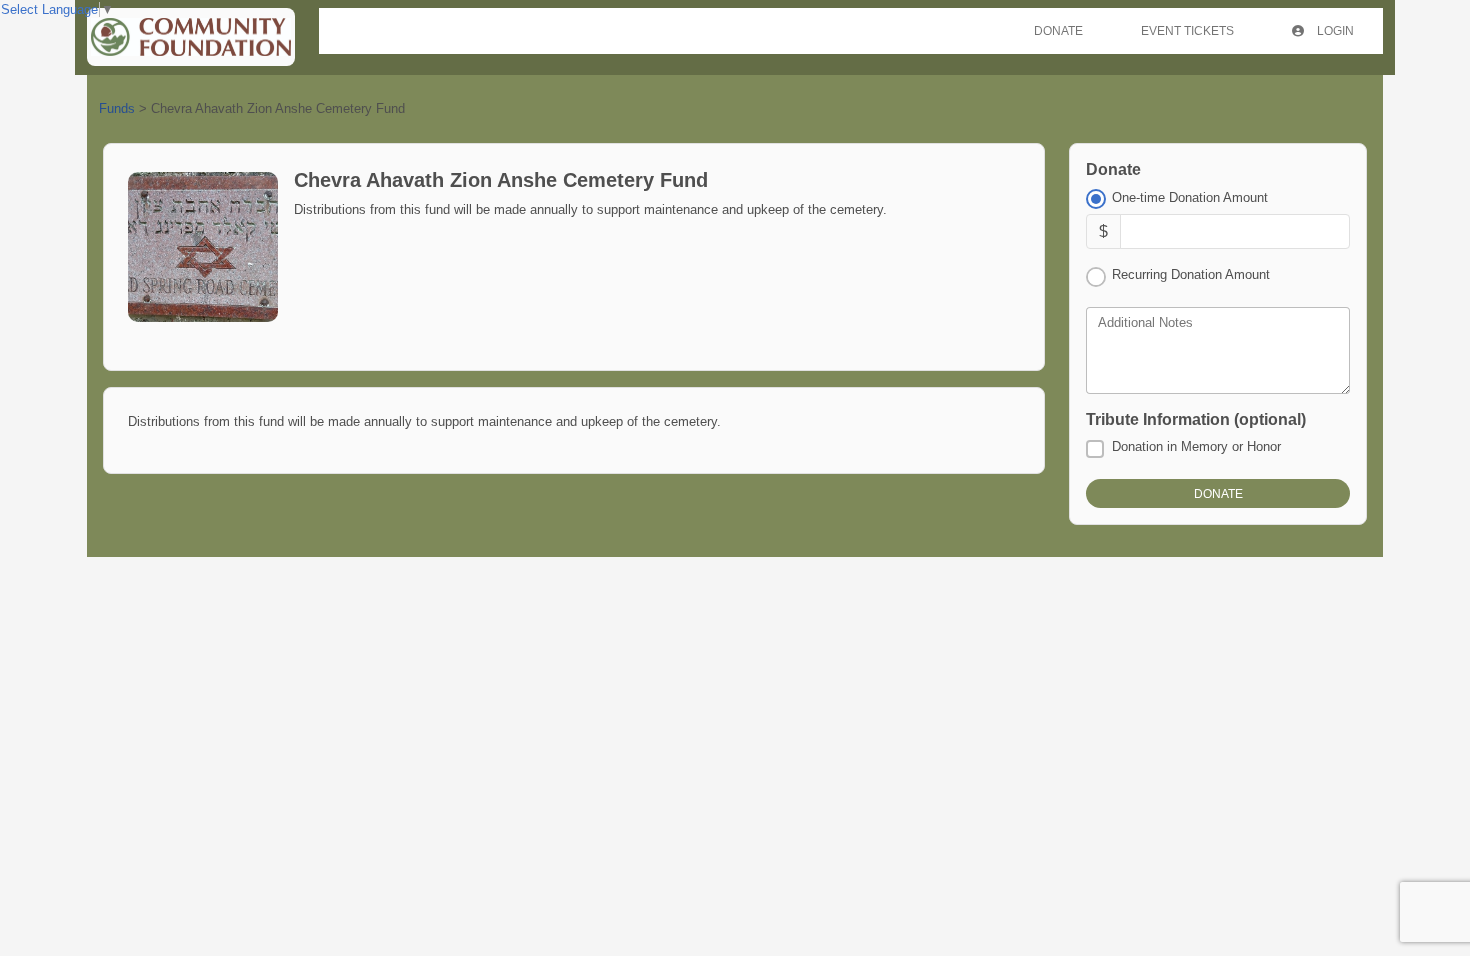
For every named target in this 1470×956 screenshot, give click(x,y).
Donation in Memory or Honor (1196, 446)
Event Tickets (1187, 31)
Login (1334, 31)
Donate (1058, 31)
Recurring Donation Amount (1191, 274)
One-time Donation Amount (1190, 197)
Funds (117, 108)
